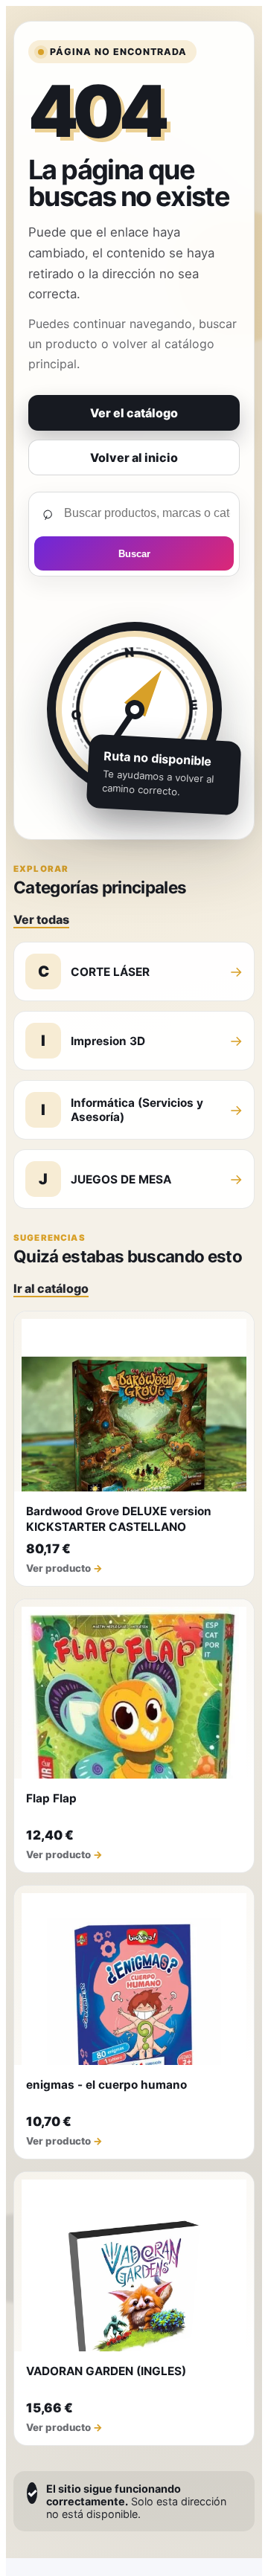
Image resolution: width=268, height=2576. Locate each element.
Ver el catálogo (134, 413)
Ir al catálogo (51, 1288)
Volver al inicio (134, 457)
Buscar (134, 554)
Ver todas (41, 919)
